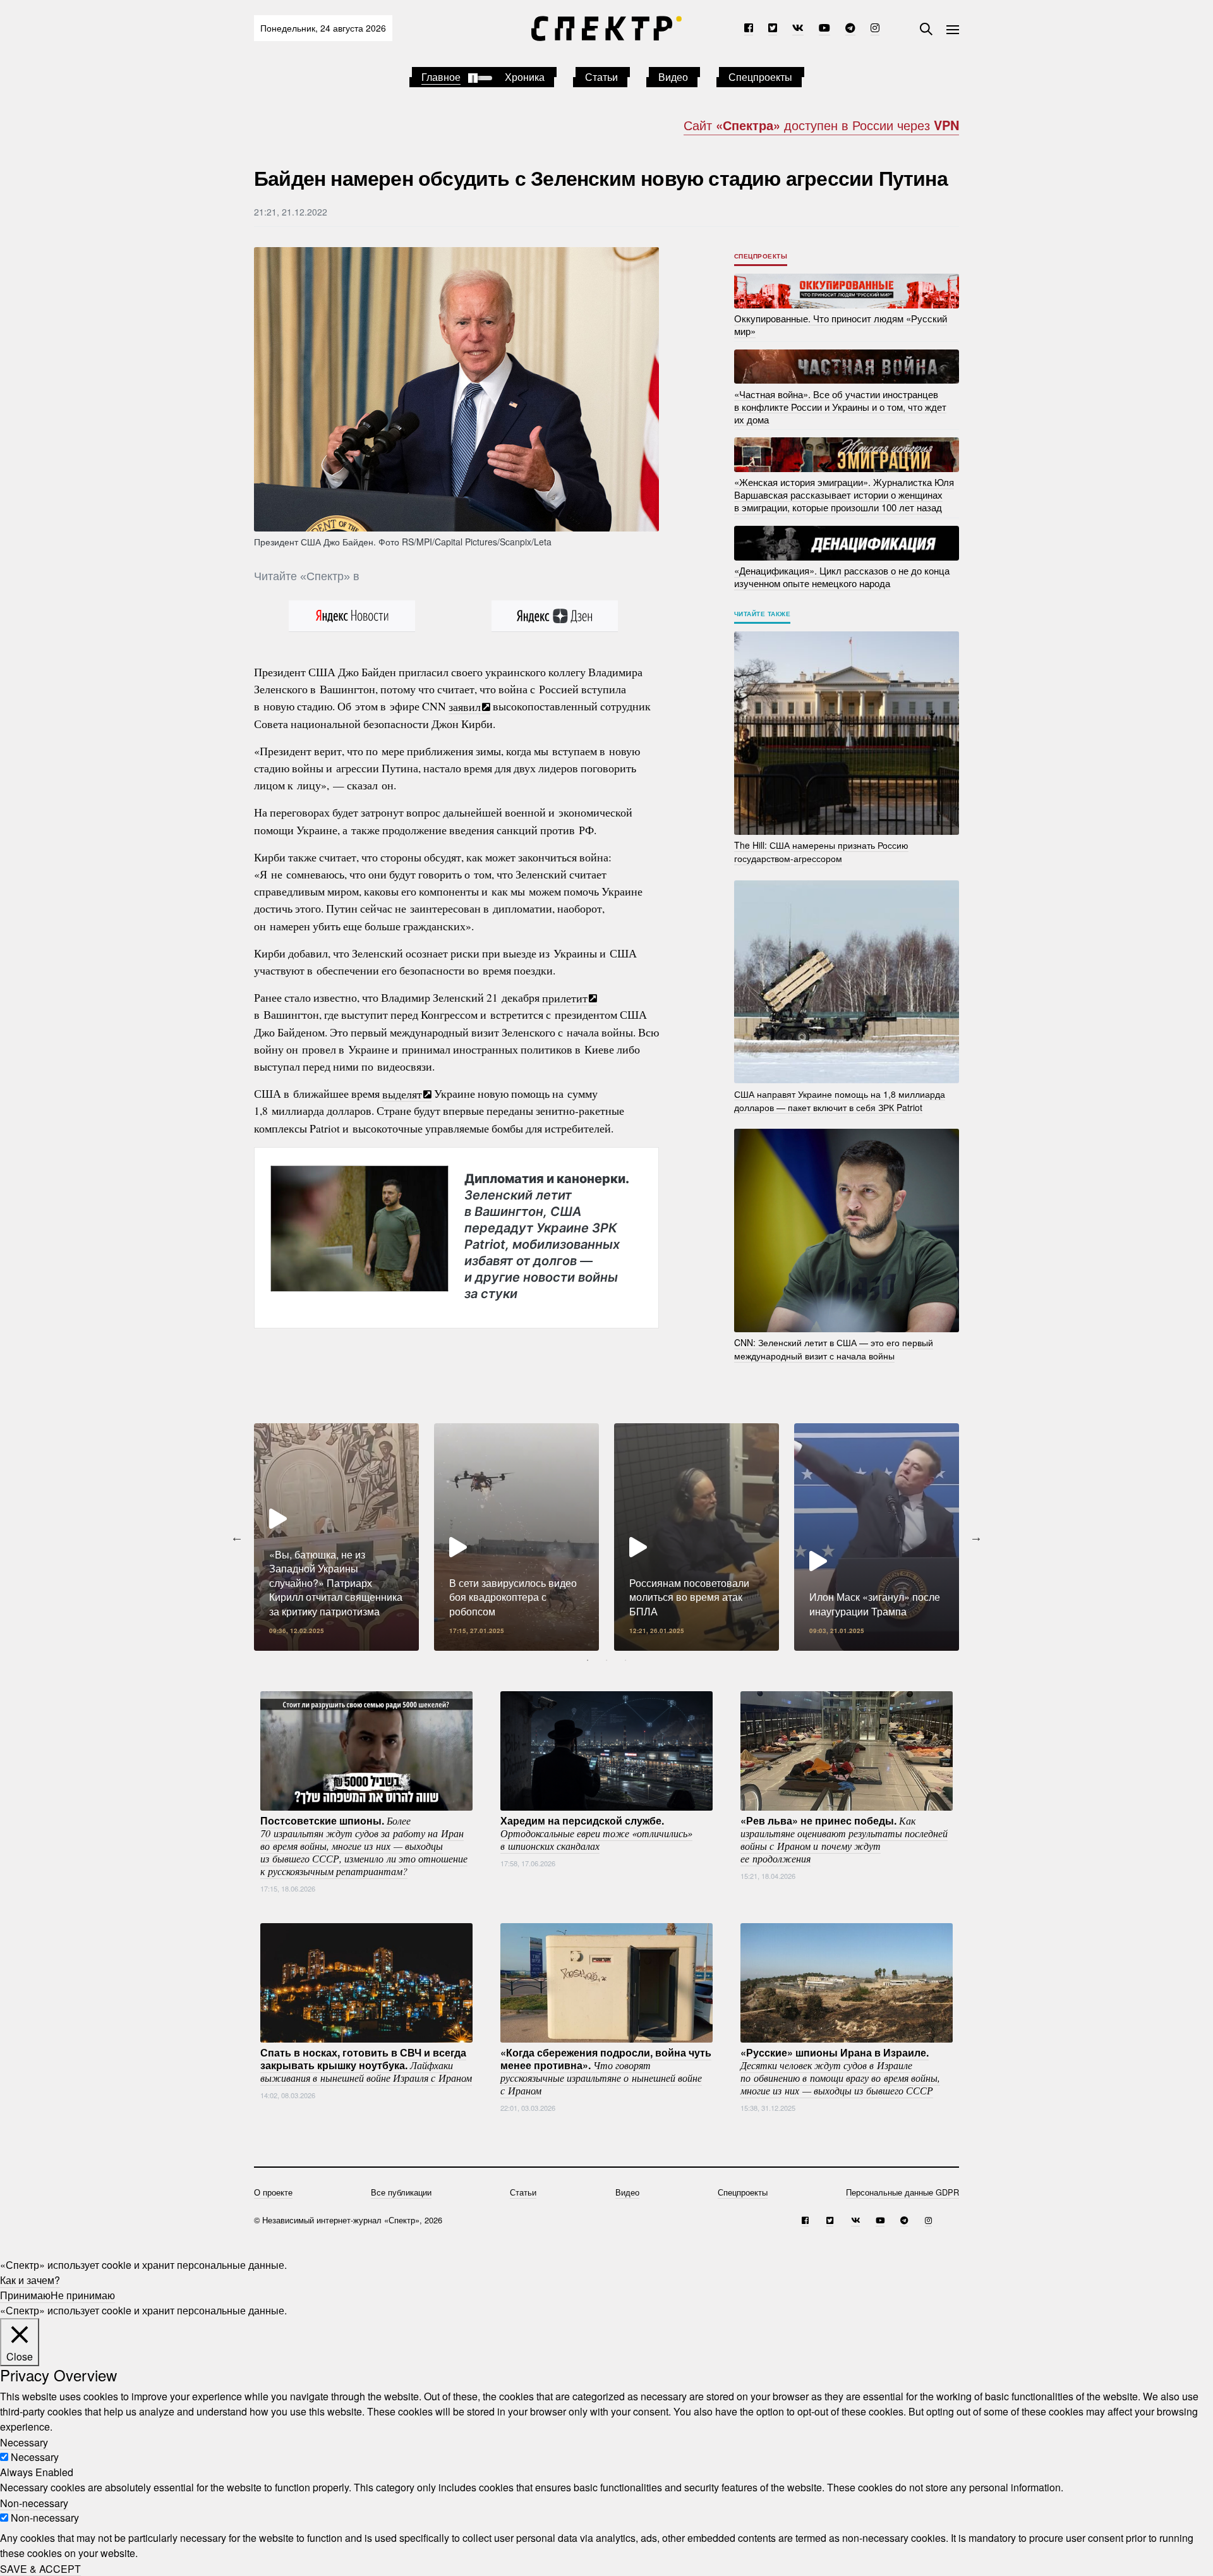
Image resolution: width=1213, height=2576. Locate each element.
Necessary (35, 2457)
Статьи (601, 77)
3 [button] (625, 1660)
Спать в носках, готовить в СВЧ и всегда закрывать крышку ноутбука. (366, 2065)
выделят (402, 1093)
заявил (465, 706)
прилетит (565, 997)
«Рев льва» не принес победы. (844, 1839)
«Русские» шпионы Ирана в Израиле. (840, 2071)
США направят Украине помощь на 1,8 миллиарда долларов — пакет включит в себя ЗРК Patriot (840, 1100)
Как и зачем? (30, 2280)
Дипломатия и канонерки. (546, 1236)
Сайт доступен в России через (821, 125)
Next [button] (976, 1537)
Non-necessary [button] (34, 2502)
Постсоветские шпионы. (364, 1845)
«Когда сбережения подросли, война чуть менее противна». (606, 2071)
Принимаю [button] (25, 2295)
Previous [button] (237, 1537)
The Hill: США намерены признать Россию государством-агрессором (821, 852)
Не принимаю (83, 2295)
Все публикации (401, 2192)
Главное (441, 77)
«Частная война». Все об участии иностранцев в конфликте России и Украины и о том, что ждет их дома (840, 406)
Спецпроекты (760, 77)
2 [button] (606, 1660)
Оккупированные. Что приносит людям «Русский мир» (841, 325)
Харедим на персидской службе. (596, 1833)
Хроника (525, 77)
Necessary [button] (24, 2442)
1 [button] (588, 1660)
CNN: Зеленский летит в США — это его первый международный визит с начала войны (834, 1349)
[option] (336, 1537)
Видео (673, 77)
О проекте (273, 2192)
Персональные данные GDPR (902, 2192)
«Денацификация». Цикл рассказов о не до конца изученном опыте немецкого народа (842, 577)
